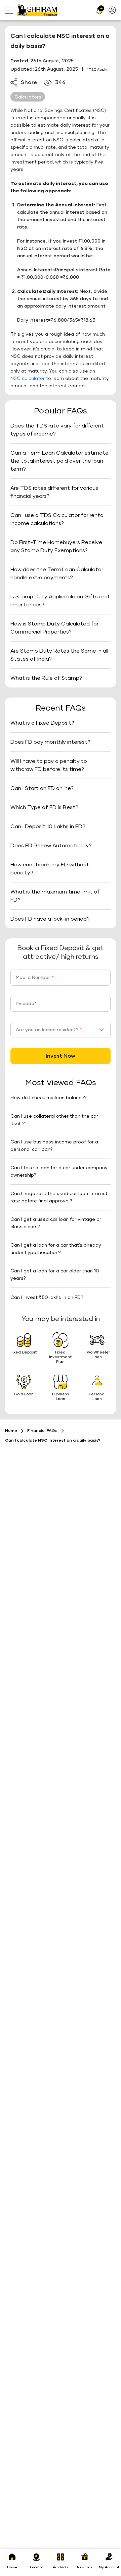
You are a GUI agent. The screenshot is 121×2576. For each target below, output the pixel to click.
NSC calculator (28, 379)
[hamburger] (11, 10)
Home (11, 1431)
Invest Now (61, 1056)
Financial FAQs (42, 1431)
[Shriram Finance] (37, 10)
